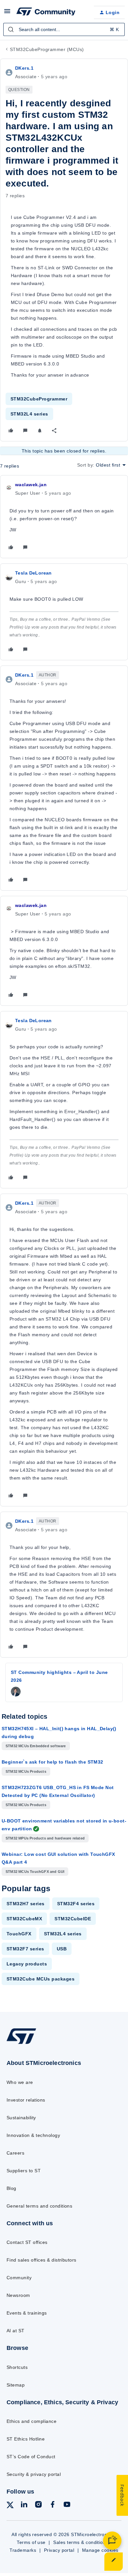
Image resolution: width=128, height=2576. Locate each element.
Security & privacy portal (34, 2474)
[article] (64, 517)
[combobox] (64, 29)
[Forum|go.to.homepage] (46, 12)
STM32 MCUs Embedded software (36, 1746)
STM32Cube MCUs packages (41, 1979)
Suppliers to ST (24, 2171)
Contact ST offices (27, 2242)
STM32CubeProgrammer (39, 399)
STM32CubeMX (24, 1919)
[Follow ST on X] (10, 2506)
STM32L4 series (29, 414)
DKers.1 (24, 68)
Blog (11, 2188)
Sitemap (16, 2385)
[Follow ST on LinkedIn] (24, 2505)
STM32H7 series (26, 1904)
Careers (15, 2153)
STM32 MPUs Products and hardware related (45, 1838)
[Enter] (11, 29)
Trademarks (23, 2550)
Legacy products (27, 1964)
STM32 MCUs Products (26, 1771)
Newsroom (18, 2295)
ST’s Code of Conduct (31, 2457)
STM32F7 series (25, 1949)
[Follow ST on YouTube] (67, 2505)
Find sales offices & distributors (42, 2260)
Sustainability (21, 2118)
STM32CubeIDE (73, 1919)
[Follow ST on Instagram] (38, 2505)
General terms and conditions (39, 2206)
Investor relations (26, 2100)
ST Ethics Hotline (26, 2439)
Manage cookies (100, 2550)
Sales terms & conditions (81, 2542)
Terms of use (31, 2542)
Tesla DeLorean (33, 573)
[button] (7, 13)
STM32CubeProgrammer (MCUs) (47, 49)
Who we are (20, 2082)
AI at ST (16, 2331)
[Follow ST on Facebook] (53, 2505)
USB (62, 1949)
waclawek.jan (31, 485)
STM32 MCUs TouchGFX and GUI (35, 1872)
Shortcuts (17, 2367)
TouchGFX (19, 1934)
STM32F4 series (76, 1904)
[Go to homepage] (21, 2044)
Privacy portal (59, 2550)
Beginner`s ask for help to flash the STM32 (53, 1762)
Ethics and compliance (32, 2421)
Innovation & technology (33, 2135)
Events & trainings (27, 2313)
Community (19, 2278)
